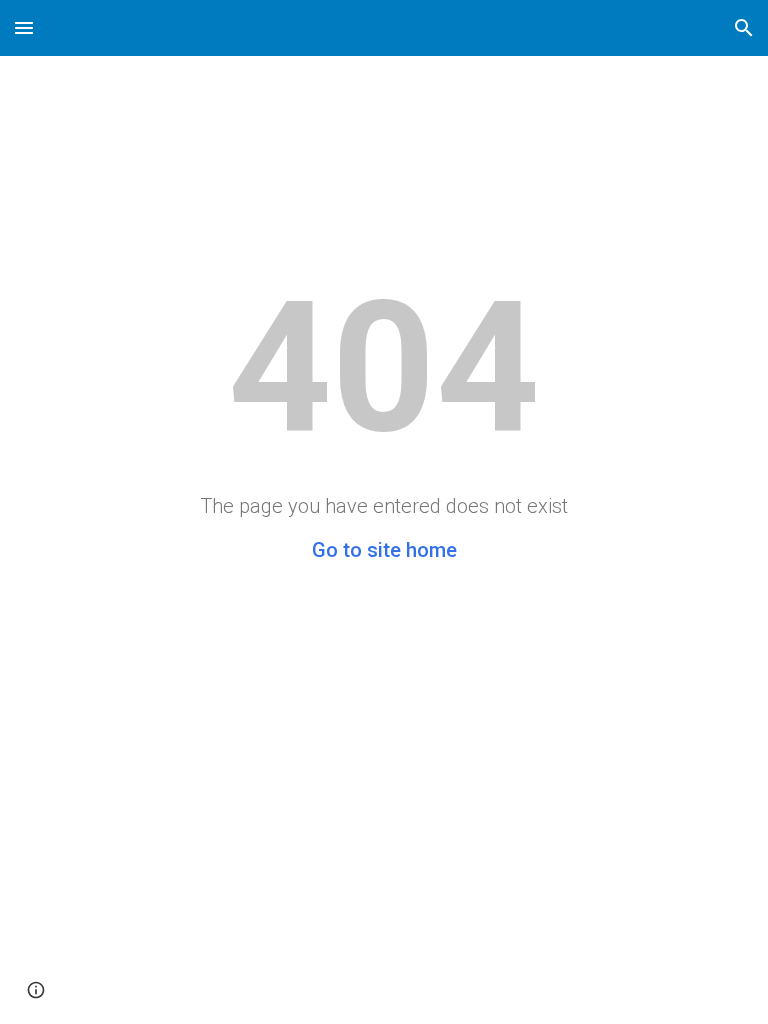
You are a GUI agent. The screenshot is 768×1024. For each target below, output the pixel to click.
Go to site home (384, 550)
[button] (24, 27)
